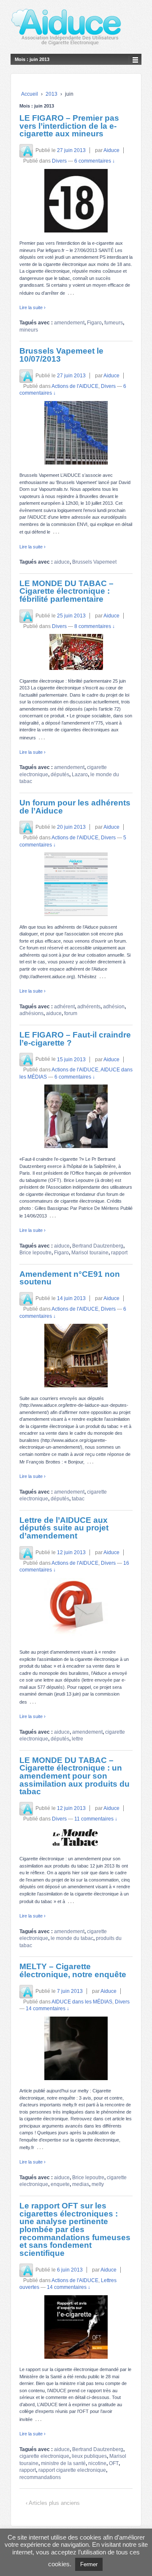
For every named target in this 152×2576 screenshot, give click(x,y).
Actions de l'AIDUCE (75, 386)
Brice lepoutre (35, 1253)
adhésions (31, 1013)
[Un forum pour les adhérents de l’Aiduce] (76, 884)
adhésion (114, 1007)
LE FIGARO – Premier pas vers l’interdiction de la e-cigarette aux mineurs (69, 126)
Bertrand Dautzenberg (98, 1246)
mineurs (29, 330)
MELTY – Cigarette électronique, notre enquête (73, 1970)
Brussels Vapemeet (94, 562)
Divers (59, 161)
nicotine (97, 2463)
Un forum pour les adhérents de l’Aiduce (75, 807)
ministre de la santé (63, 2463)
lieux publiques (89, 2456)
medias (81, 2184)
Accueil (30, 94)
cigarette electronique (44, 2456)
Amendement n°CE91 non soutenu (70, 1278)
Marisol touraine (90, 1253)
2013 (52, 94)
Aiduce (111, 150)
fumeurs (114, 323)
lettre (77, 1739)
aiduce (62, 562)
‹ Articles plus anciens (53, 2503)
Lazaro (80, 775)
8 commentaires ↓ (95, 626)
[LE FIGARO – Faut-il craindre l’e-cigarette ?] (76, 1116)
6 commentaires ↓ (95, 161)
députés (60, 775)
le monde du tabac (72, 1938)
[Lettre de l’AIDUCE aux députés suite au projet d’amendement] (76, 1610)
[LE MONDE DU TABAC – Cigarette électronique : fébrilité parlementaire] (76, 652)
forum (71, 1013)
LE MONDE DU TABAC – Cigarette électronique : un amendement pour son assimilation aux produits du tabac (75, 1776)
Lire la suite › (33, 307)
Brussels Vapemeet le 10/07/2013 (61, 355)
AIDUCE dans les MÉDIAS (82, 2002)
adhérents (89, 1007)
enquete (60, 2184)
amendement (69, 323)
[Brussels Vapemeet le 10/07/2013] (76, 433)
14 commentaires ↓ (47, 2009)
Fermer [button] (89, 2564)
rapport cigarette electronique (72, 2470)
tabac (78, 1499)
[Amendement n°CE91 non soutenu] (76, 1356)
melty (98, 2184)
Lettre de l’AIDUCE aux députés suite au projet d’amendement (64, 1528)
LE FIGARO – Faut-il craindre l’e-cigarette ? (75, 1039)
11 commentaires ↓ (96, 1819)
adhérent (64, 1007)
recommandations (40, 2477)
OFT (114, 2463)
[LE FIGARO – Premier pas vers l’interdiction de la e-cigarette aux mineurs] (76, 201)
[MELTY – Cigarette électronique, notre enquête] (76, 2048)
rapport (119, 1253)
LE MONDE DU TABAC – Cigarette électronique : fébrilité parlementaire (66, 591)
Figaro (94, 323)
